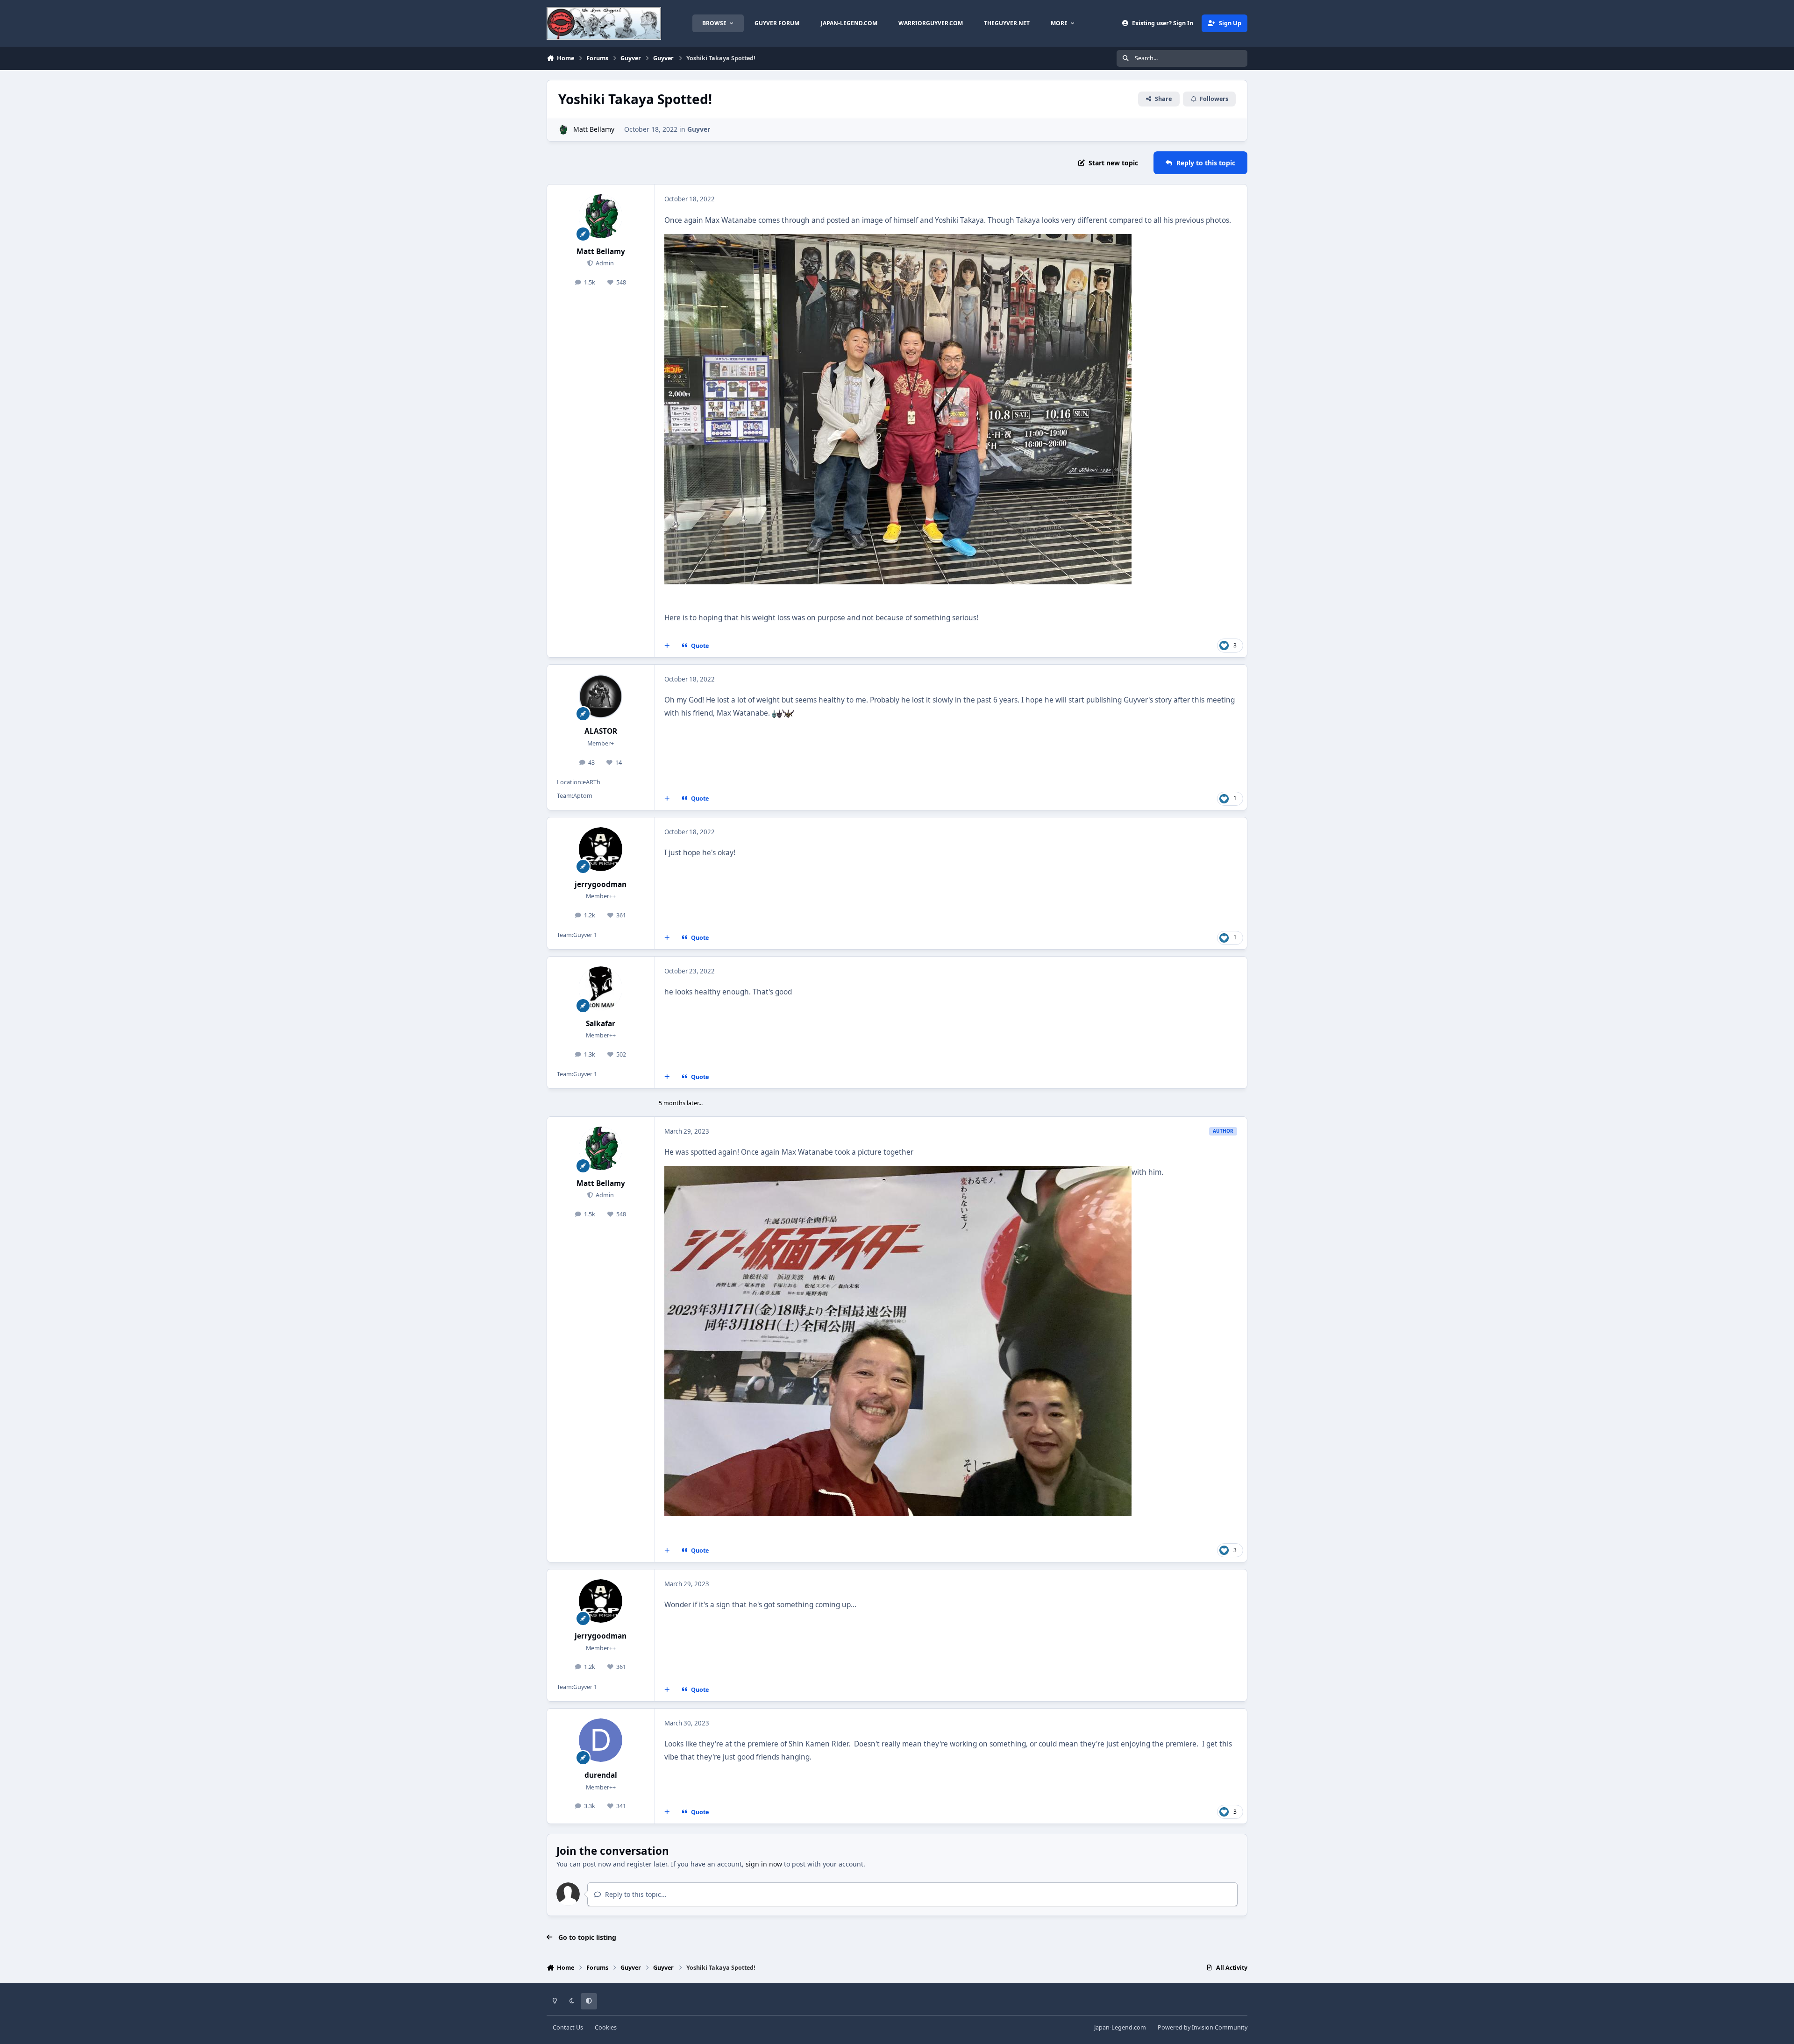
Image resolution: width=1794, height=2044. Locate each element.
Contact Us (568, 2027)
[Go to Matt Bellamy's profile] (563, 130)
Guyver (699, 129)
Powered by (1203, 2027)
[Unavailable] (898, 240)
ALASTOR (601, 731)
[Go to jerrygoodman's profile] (601, 849)
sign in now (764, 1864)
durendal (601, 1775)
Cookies (606, 2027)
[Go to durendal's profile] (601, 1740)
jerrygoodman (601, 884)
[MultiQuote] (667, 646)
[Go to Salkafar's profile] (601, 988)
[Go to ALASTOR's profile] (601, 696)
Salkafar (601, 1024)
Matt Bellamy (594, 129)
